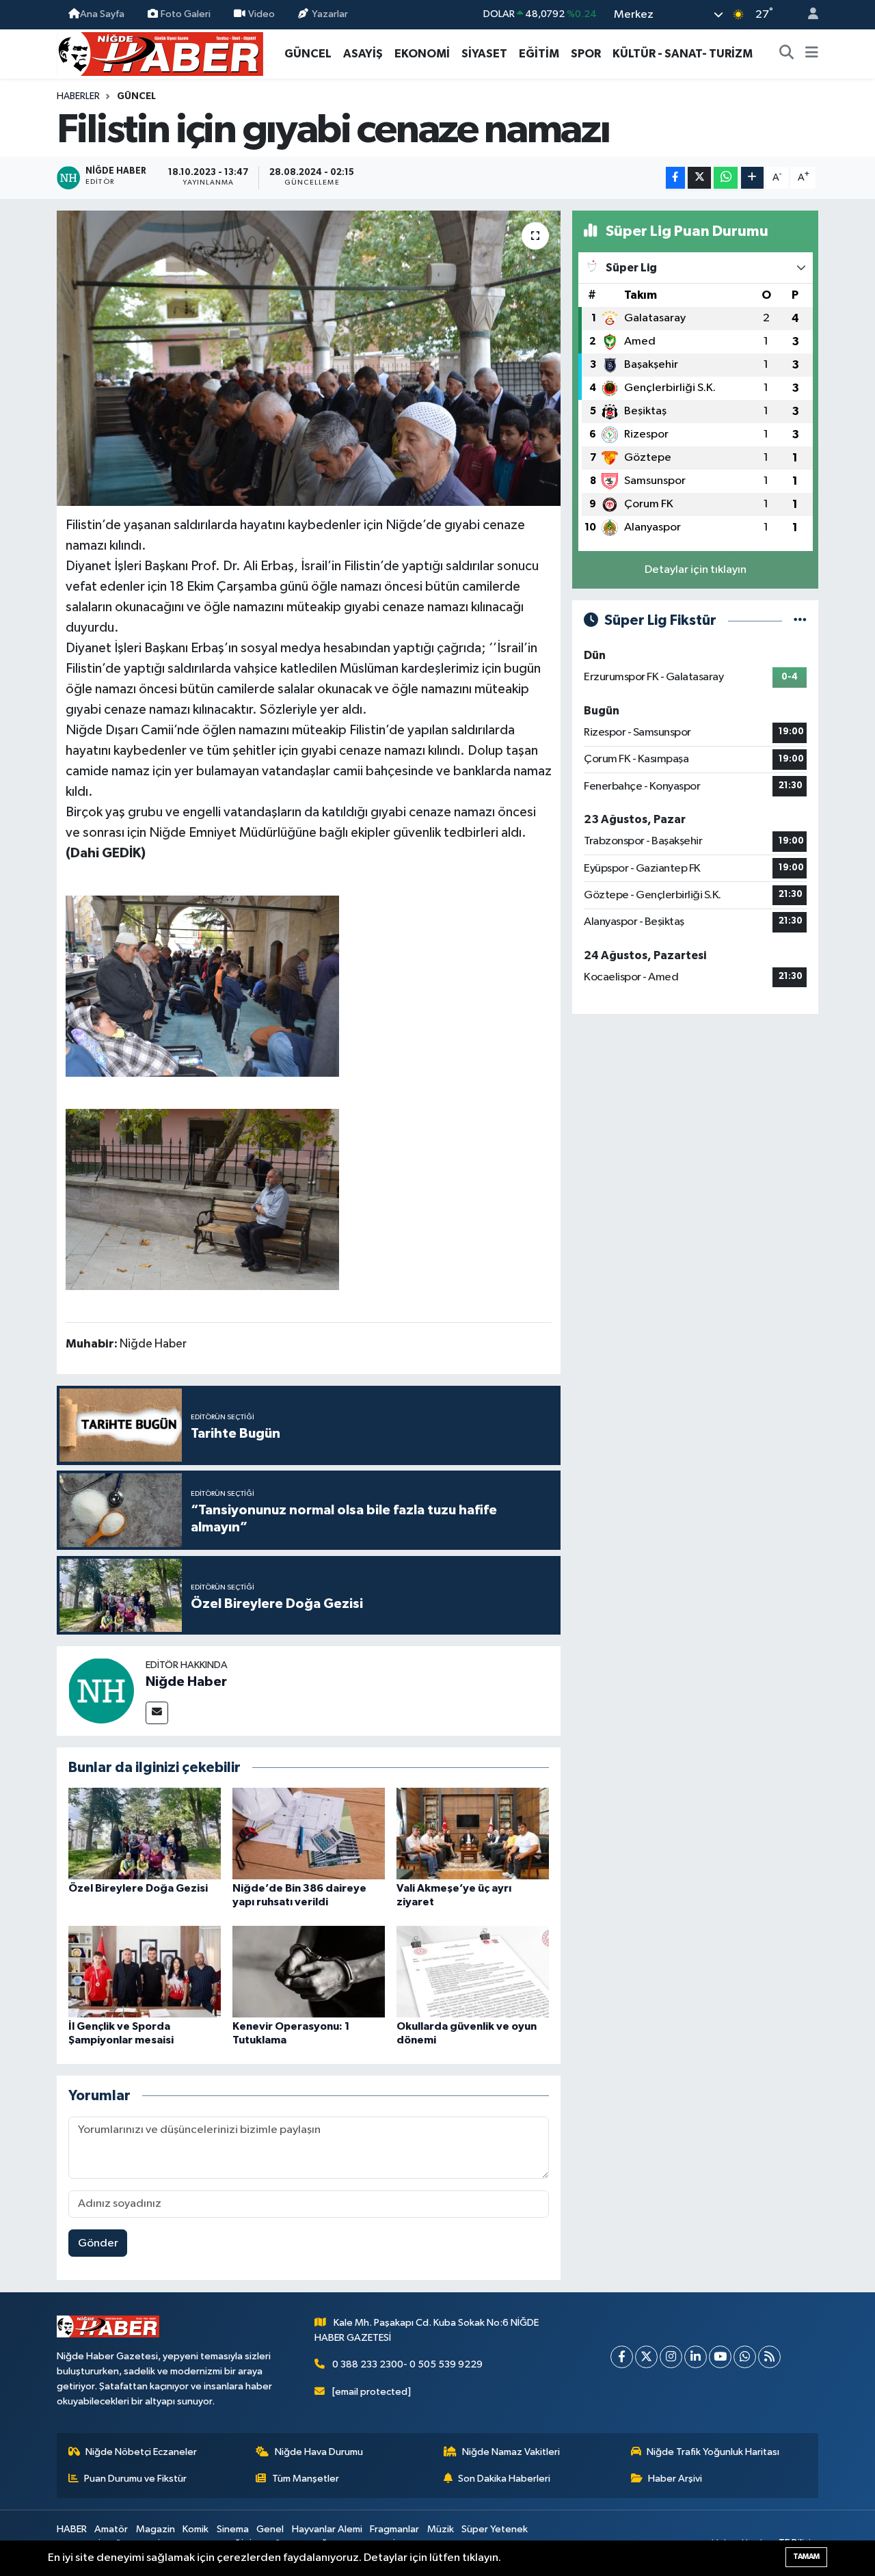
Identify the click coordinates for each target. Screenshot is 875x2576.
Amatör (111, 2529)
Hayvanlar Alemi (327, 2529)
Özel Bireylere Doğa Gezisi (138, 1888)
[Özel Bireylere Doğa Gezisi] (145, 1833)
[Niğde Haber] (101, 1690)
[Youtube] (720, 2357)
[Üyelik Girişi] (807, 15)
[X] (646, 2357)
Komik (196, 2529)
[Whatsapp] (745, 2357)
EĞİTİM (539, 54)
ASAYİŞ (363, 54)
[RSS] (769, 2357)
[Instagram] (671, 2357)
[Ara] (787, 54)
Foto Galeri (186, 14)
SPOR (586, 54)
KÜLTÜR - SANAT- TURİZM (683, 54)
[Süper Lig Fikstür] (800, 620)
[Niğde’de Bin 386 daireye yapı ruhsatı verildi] (309, 1833)
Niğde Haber (186, 1682)
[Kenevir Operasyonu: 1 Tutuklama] (309, 1971)
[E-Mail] (157, 1713)
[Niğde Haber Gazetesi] (160, 53)
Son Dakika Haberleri (504, 2479)
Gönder (98, 2243)
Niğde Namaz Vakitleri (511, 2452)
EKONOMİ (422, 54)
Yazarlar (330, 14)
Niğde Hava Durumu (319, 2452)
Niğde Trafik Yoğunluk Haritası (713, 2452)
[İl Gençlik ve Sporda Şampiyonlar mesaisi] (145, 1971)
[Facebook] (622, 2357)
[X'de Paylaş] (699, 178)
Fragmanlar (394, 2529)
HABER (72, 2529)
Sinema (233, 2529)
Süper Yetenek (495, 2529)
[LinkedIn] (696, 2357)
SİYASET (484, 54)
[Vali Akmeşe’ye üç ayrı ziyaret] (473, 1833)
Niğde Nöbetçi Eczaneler (141, 2452)
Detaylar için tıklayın (696, 570)
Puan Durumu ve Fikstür (135, 2479)
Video (261, 14)
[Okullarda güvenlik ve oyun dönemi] (473, 1971)
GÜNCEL (308, 54)
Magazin (156, 2529)
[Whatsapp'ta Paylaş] (726, 178)
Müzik (441, 2529)
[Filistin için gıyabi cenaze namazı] (309, 358)
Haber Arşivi (675, 2479)
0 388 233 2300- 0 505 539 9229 (407, 2364)
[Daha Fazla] (752, 178)
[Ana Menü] (812, 54)
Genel (270, 2529)
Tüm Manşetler (306, 2479)
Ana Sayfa (102, 14)
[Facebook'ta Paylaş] (675, 178)
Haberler (78, 96)
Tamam (806, 2557)
